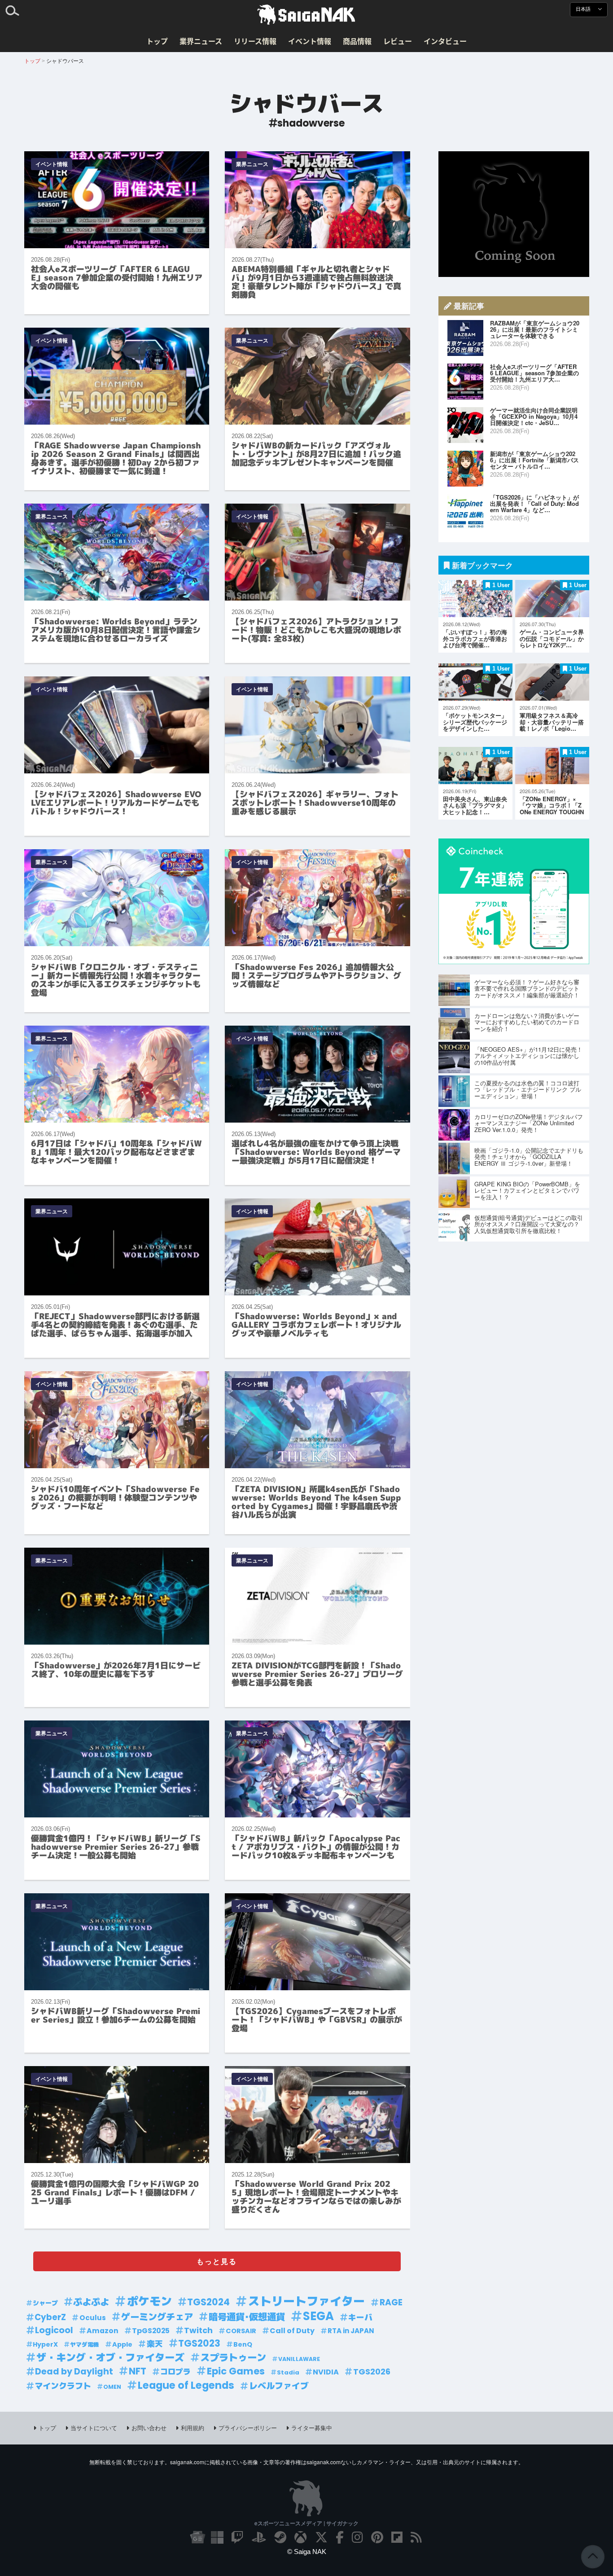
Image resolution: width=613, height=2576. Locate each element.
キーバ (360, 2317)
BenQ (243, 2344)
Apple (122, 2344)
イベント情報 (310, 41)
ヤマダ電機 (85, 2345)
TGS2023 (199, 2343)
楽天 (155, 2344)
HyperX (45, 2344)
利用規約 (193, 2428)
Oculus (93, 2318)
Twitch (198, 2330)
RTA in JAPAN (351, 2331)
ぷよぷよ (91, 2302)
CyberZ (50, 2317)
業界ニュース (201, 41)
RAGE (391, 2302)
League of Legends (186, 2385)
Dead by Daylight (74, 2372)
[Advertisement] (514, 214)
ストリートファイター (306, 2302)
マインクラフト (63, 2386)
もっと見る (217, 2261)
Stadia (288, 2372)
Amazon (103, 2331)
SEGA (318, 2316)
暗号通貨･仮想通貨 (247, 2317)
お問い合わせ (149, 2428)
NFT (138, 2371)
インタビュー (445, 41)
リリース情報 (255, 41)
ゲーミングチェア (157, 2317)
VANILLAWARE (299, 2359)
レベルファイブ (279, 2386)
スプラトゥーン (233, 2358)
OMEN (112, 2387)
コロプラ (175, 2372)
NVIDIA (326, 2372)
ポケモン (149, 2302)
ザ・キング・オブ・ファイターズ (110, 2358)
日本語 (584, 9)
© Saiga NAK (307, 2552)
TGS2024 (208, 2302)
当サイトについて (94, 2428)
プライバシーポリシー (248, 2428)
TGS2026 (372, 2372)
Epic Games (236, 2371)
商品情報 (357, 41)
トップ (157, 41)
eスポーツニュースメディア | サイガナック (306, 2523)
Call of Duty (292, 2331)
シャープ (45, 2303)
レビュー (398, 41)
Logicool (54, 2330)
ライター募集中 (312, 2428)
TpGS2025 (151, 2331)
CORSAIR (241, 2331)
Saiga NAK (306, 15)
